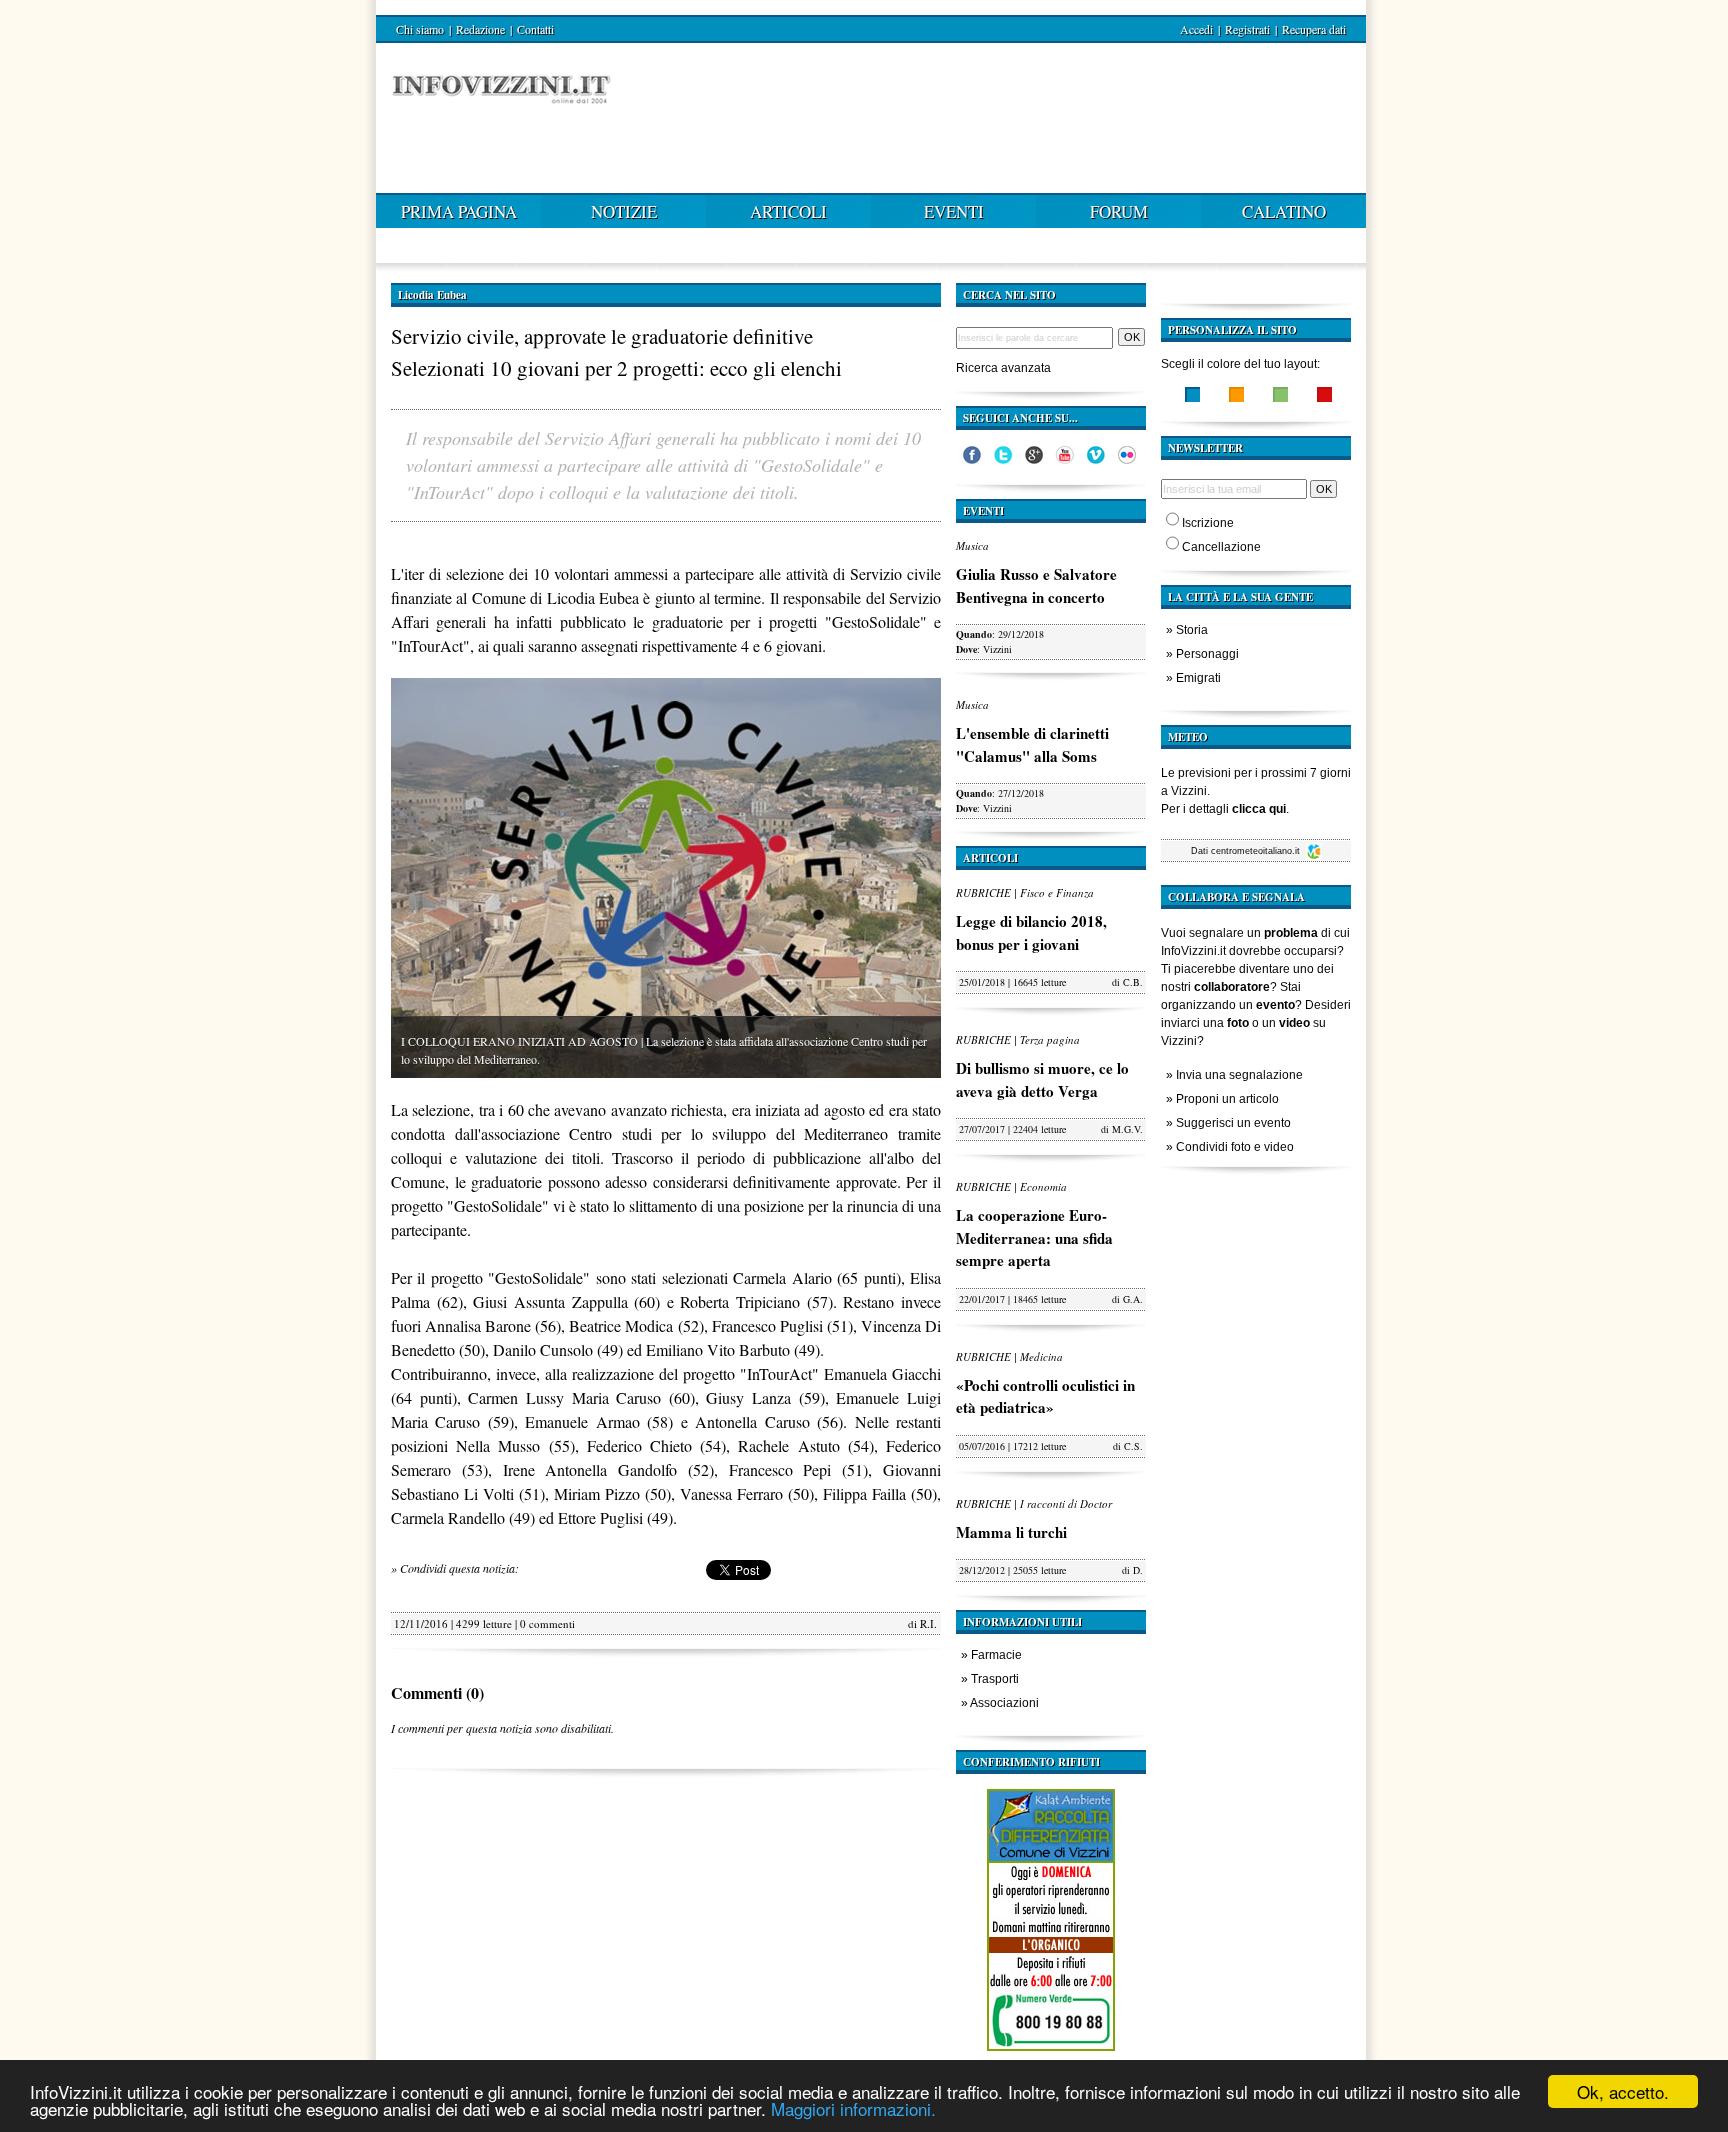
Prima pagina (459, 211)
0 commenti (547, 1623)
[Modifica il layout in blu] (1192, 397)
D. (1138, 1570)
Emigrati (1198, 678)
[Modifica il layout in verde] (1280, 397)
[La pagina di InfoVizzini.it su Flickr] (1127, 460)
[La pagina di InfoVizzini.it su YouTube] (1065, 460)
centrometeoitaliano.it (1257, 851)
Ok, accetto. (1623, 2091)
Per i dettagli (1223, 809)
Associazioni (1004, 1703)
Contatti (535, 29)
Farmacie (996, 1655)
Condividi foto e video (1235, 1147)
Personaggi (1207, 654)
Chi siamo (420, 29)
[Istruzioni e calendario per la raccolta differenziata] (1051, 2056)
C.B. (1133, 982)
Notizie (624, 211)
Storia (1192, 630)
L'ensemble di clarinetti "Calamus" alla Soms (1032, 744)
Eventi (954, 211)
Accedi (1196, 29)
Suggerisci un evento (1233, 1123)
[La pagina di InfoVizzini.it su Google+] (1034, 460)
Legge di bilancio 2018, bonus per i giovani (1031, 932)
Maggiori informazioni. (853, 2108)
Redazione (480, 29)
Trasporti (995, 1679)
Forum (1119, 211)
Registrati (1247, 29)
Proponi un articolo (1227, 1099)
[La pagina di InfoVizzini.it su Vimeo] (1096, 460)
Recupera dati (1314, 29)
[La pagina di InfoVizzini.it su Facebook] (972, 460)
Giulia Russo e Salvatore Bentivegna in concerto (1036, 585)
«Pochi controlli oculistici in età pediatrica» (1045, 1396)
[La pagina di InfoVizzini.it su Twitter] (1003, 460)
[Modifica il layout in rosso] (1324, 397)
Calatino (1284, 211)
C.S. (1133, 1446)
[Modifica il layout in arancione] (1236, 397)
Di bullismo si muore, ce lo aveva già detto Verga (1042, 1079)
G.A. (1133, 1299)
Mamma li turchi (1011, 1532)
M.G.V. (1127, 1129)
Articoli (788, 211)
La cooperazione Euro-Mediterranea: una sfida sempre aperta (1034, 1237)
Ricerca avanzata (1003, 368)
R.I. (928, 1623)
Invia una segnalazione (1239, 1075)
